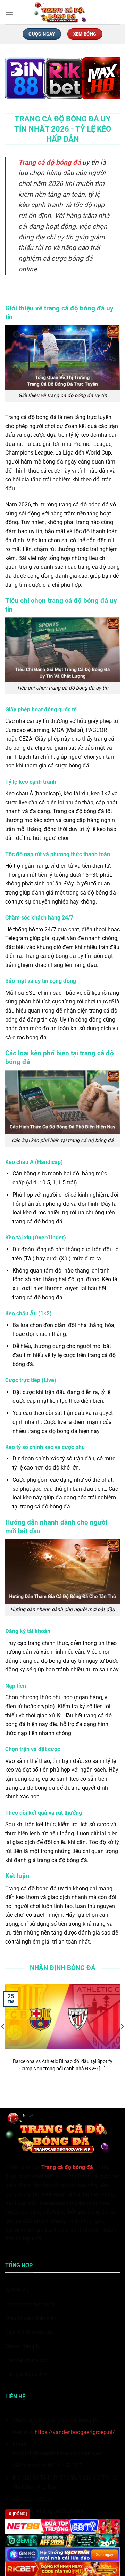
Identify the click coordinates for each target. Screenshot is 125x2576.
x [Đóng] (18, 2514)
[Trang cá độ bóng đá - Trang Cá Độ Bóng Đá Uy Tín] (62, 12)
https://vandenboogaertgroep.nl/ (75, 2432)
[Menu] (9, 12)
